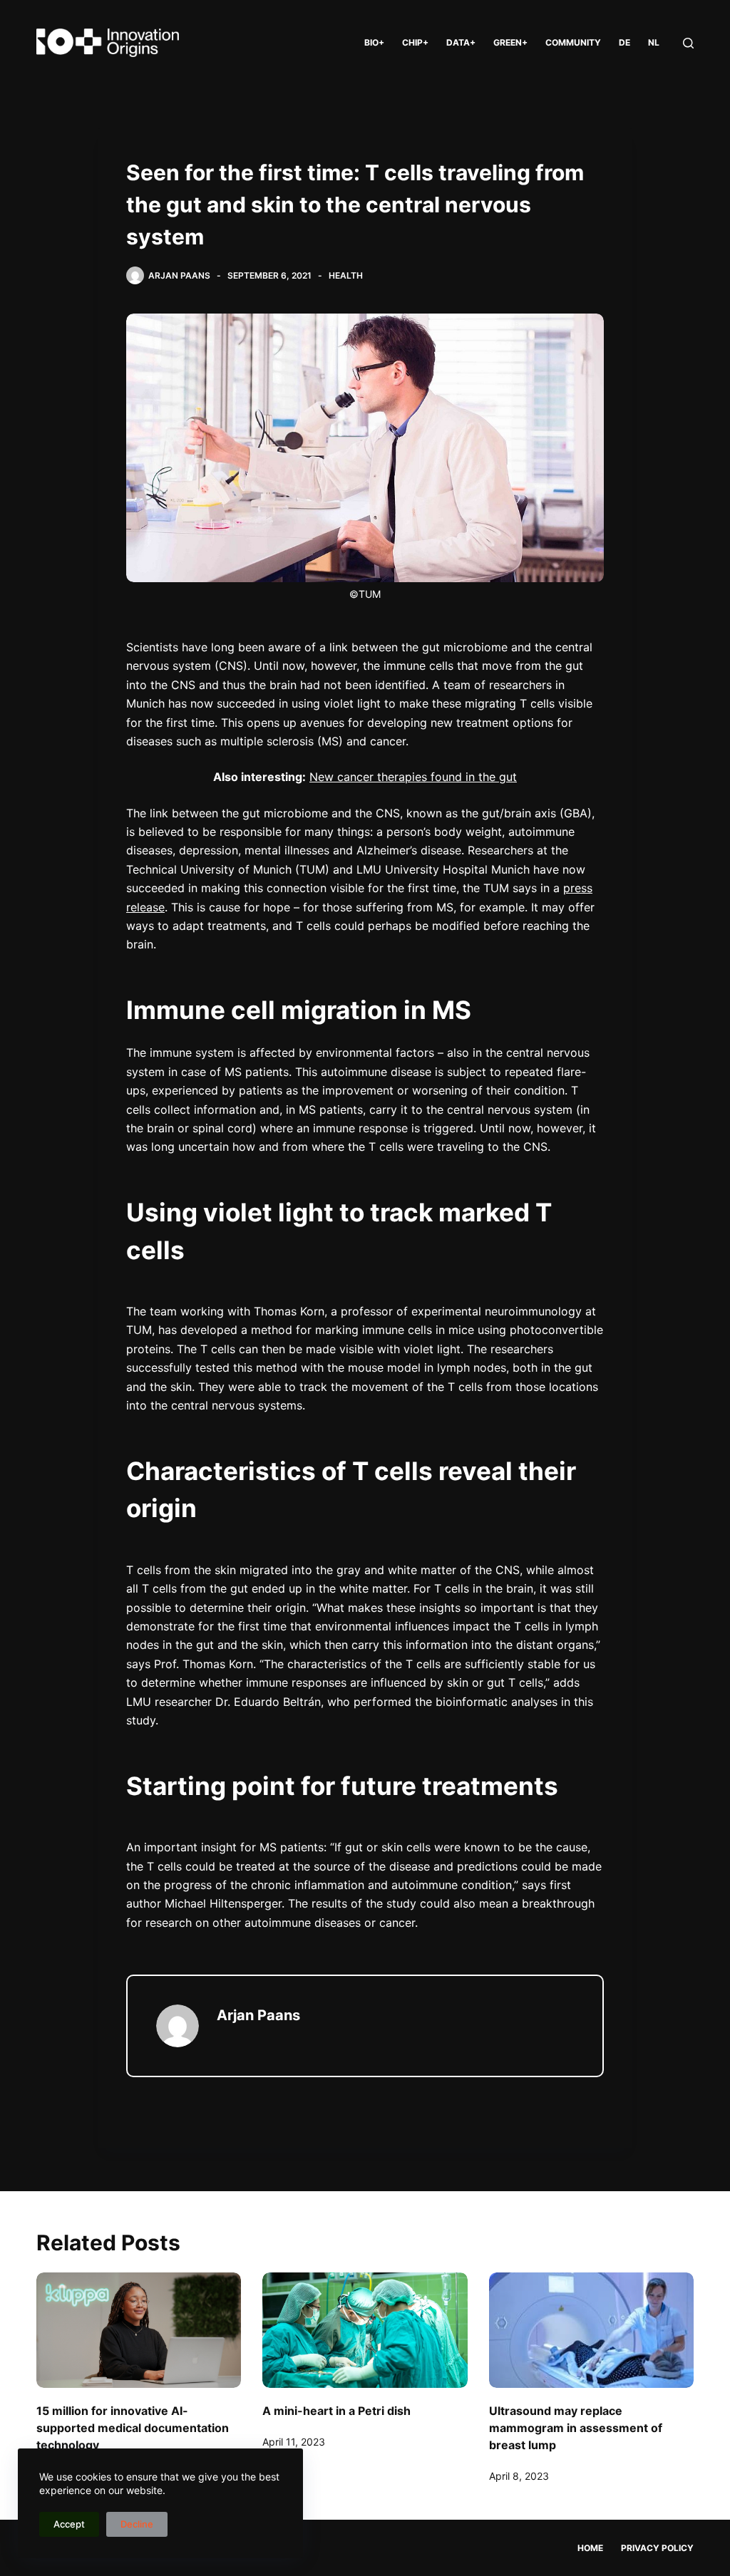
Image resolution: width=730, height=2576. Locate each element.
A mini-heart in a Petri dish (336, 2411)
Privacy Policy (657, 2548)
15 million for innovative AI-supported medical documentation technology (133, 2428)
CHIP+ (415, 42)
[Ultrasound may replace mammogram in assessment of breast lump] (591, 2330)
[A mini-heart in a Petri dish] (365, 2330)
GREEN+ (510, 42)
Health (346, 275)
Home (590, 2548)
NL (654, 42)
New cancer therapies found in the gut (413, 777)
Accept (69, 2524)
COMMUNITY (573, 42)
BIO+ (374, 42)
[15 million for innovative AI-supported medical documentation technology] (139, 2330)
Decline (137, 2524)
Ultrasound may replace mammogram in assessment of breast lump (576, 2428)
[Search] (688, 43)
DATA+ (461, 42)
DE (624, 42)
